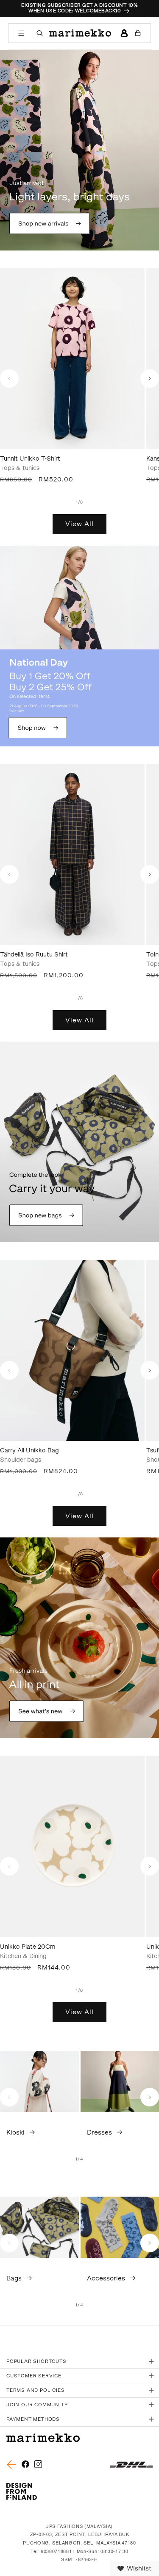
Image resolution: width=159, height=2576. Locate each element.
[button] (21, 33)
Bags (14, 2278)
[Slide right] (150, 379)
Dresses (99, 2132)
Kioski (15, 2132)
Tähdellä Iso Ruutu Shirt (34, 955)
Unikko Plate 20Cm (28, 1947)
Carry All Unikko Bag (29, 1450)
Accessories (106, 2278)
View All (79, 524)
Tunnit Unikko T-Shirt (30, 459)
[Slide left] (9, 379)
